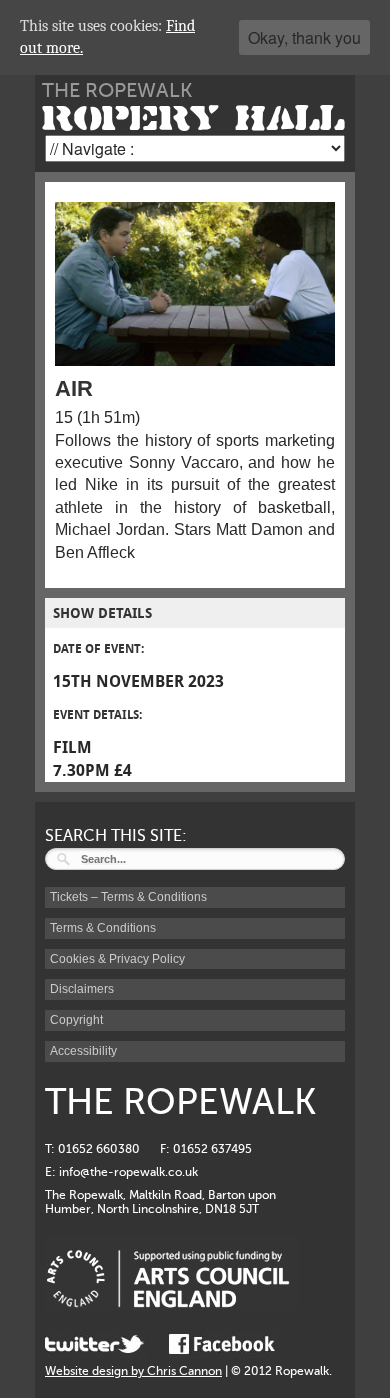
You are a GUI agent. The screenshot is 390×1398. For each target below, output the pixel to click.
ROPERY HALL (193, 118)
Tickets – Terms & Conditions (128, 897)
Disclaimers (82, 989)
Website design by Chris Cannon (133, 1371)
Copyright (76, 1020)
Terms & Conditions (103, 928)
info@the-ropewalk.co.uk (128, 1172)
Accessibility (83, 1051)
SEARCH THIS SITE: (116, 836)
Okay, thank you (304, 37)
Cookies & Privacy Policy (117, 959)
